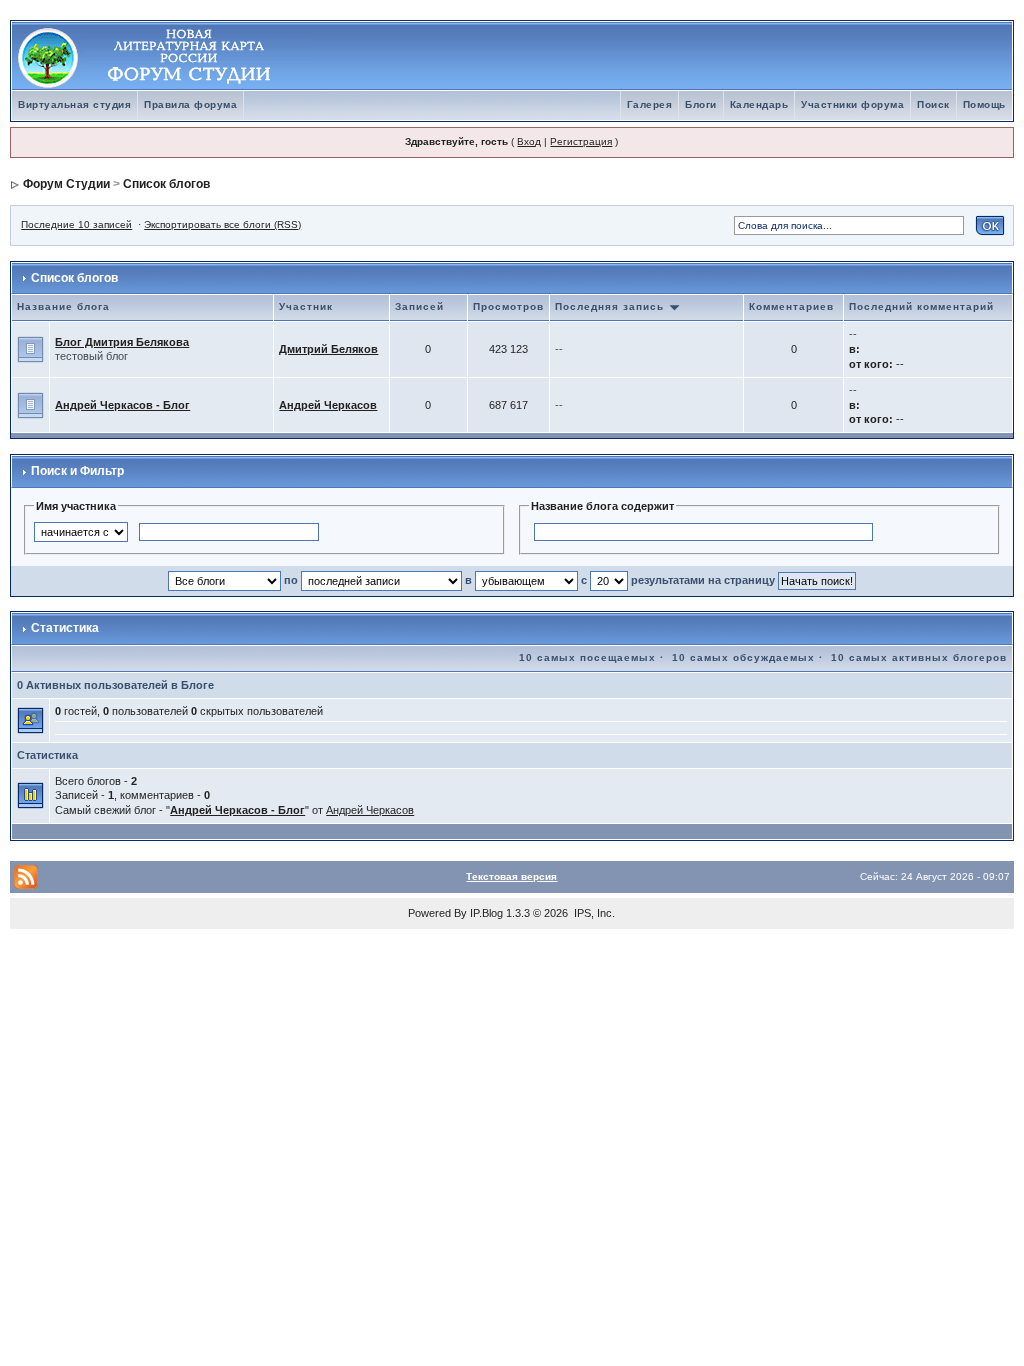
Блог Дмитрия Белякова (122, 342)
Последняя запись (611, 306)
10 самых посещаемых (587, 657)
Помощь (984, 104)
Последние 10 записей (76, 224)
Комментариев (791, 306)
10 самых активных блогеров (919, 657)
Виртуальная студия (74, 104)
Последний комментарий (921, 306)
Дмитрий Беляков (328, 349)
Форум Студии (66, 184)
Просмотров (508, 306)
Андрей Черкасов (328, 405)
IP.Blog (486, 913)
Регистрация (581, 141)
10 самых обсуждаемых (743, 657)
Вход (529, 141)
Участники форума (852, 104)
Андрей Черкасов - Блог (122, 405)
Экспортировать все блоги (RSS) (222, 224)
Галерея (650, 104)
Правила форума (190, 104)
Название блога (63, 306)
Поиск (933, 104)
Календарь (759, 104)
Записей (419, 306)
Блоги (701, 104)
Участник (306, 306)
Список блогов (166, 184)
